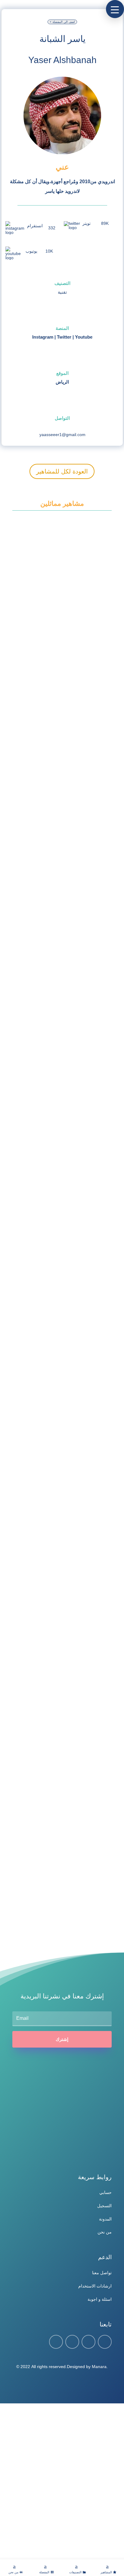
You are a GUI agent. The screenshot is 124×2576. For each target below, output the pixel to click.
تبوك (33, 1738)
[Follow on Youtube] (105, 2342)
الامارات (35, 1488)
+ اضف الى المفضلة (62, 22)
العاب (34, 917)
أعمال (34, 631)
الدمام (34, 906)
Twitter (64, 337)
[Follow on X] (72, 2342)
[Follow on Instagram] (88, 2342)
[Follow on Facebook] (56, 2342)
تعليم (33, 1624)
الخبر (33, 620)
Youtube (84, 337)
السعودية (35, 1341)
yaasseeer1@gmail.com (62, 435)
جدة (33, 1872)
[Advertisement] (62, 2490)
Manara (99, 2367)
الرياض (62, 382)
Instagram (43, 337)
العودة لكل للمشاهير (62, 471)
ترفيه (46, 917)
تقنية (62, 292)
